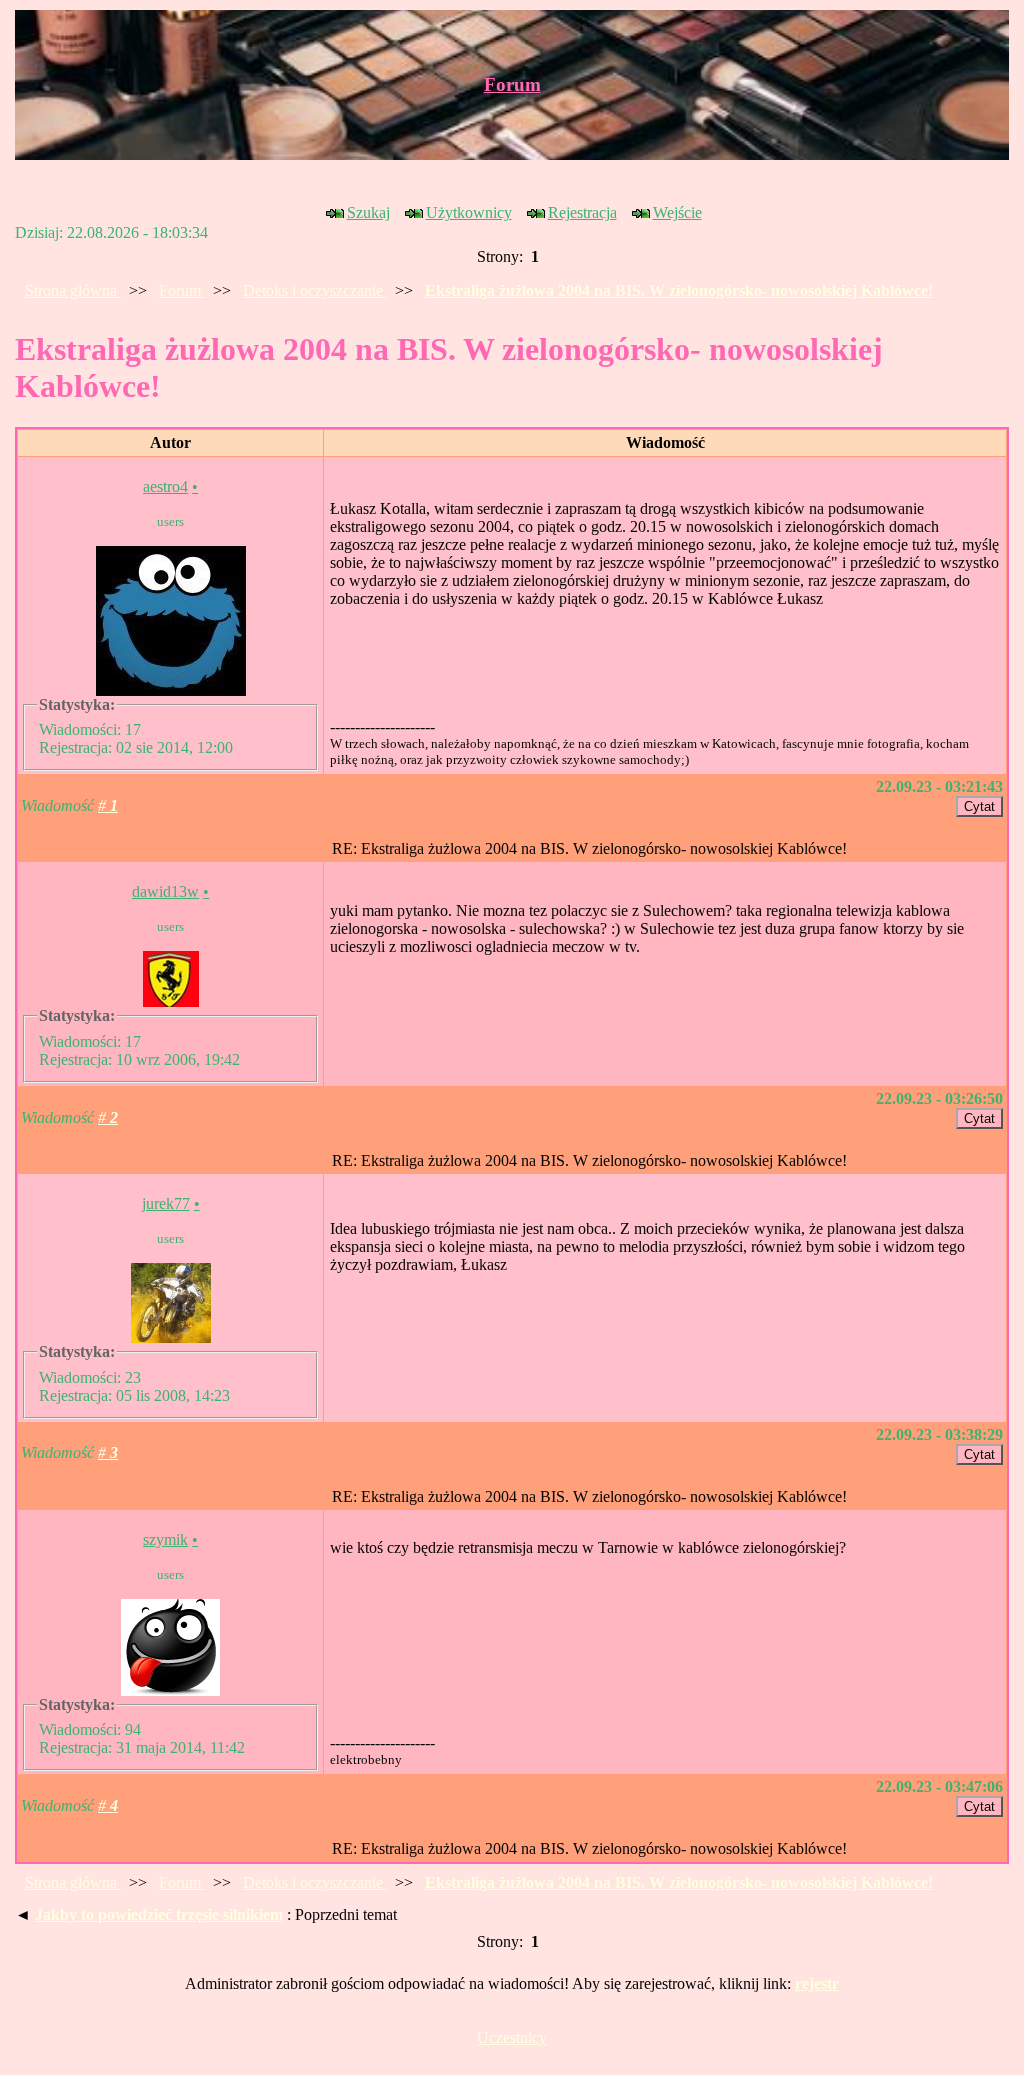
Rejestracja (582, 212)
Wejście (677, 212)
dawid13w (165, 891)
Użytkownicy (469, 212)
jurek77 (166, 1203)
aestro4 (165, 486)
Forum (512, 84)
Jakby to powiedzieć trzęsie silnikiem (159, 1914)
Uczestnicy (512, 2037)
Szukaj (368, 212)
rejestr (817, 1983)
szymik (165, 1539)
